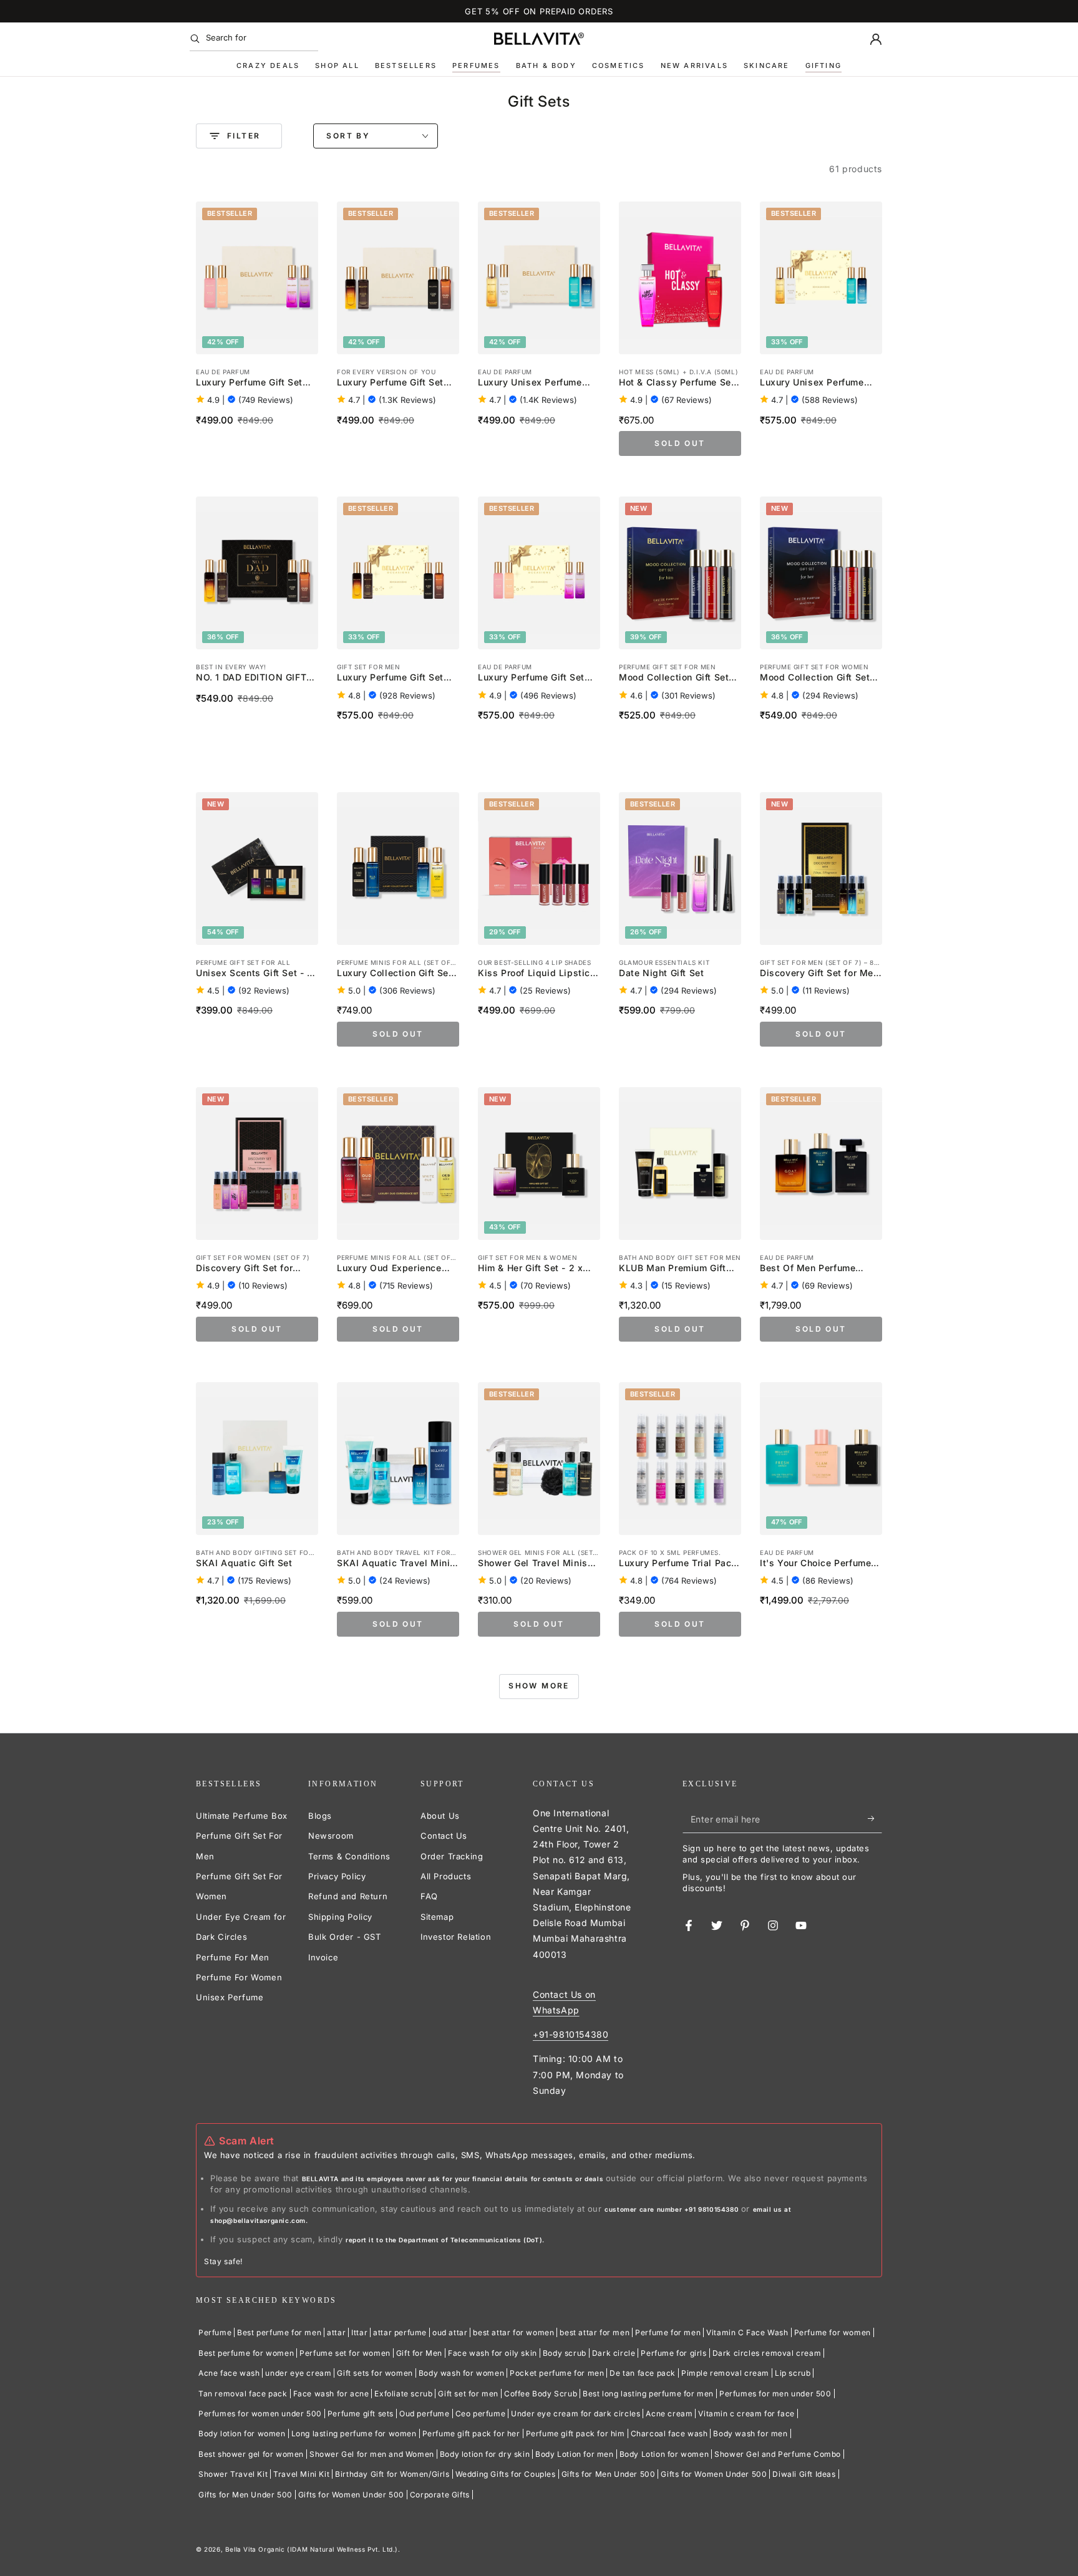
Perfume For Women (239, 1977)
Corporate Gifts (440, 2495)
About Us (440, 1816)
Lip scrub (793, 2373)
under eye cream (298, 2373)
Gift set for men (468, 2394)
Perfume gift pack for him (575, 2433)
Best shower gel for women (251, 2454)
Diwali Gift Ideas (804, 2474)
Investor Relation (456, 1937)
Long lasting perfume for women (354, 2433)
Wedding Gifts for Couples (506, 2474)
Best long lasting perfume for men (648, 2394)
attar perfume (400, 2332)
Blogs (320, 1816)
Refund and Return (348, 1896)
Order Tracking (452, 1856)
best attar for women (513, 2332)
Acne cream (669, 2414)
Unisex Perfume (230, 1997)
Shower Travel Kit (233, 2474)
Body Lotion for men (574, 2454)
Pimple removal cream (725, 2373)
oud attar (450, 2332)
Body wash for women (461, 2373)
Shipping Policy (340, 1917)
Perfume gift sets (361, 2414)
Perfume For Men (233, 1957)
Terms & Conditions (349, 1856)
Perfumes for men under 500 (775, 2394)
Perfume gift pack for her (471, 2433)
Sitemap (437, 1917)
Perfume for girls (673, 2353)
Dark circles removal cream (767, 2353)
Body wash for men (750, 2433)
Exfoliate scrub (403, 2394)
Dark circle (614, 2353)
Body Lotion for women (664, 2454)
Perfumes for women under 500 (260, 2414)
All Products (446, 1876)
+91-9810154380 (571, 2034)
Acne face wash (229, 2373)
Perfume (215, 2332)
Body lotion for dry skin (485, 2454)
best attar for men (595, 2332)
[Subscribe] (875, 1819)
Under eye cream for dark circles (575, 2414)
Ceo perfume (481, 2414)
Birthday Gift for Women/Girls (392, 2474)
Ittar (359, 2332)
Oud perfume (425, 2414)
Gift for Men (419, 2353)
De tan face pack (643, 2373)
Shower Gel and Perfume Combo (778, 2454)
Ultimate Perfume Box (242, 1816)
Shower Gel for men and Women (372, 2454)
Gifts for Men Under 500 (609, 2474)
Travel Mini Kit (301, 2474)
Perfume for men (668, 2332)
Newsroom (331, 1836)
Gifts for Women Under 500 (714, 2474)
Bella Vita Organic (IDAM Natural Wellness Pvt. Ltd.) (312, 2549)
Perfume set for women (345, 2353)
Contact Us (444, 1836)
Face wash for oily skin (493, 2353)
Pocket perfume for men (557, 2373)
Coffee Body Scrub (541, 2394)
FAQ (429, 1896)
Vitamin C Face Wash (747, 2332)
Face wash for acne (331, 2394)
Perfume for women (833, 2332)
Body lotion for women (242, 2433)
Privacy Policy (337, 1876)
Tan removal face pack (243, 2394)
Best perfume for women (246, 2353)
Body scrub (565, 2353)
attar (336, 2332)
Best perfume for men (279, 2332)
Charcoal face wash (669, 2433)
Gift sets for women (375, 2373)
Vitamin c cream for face (746, 2414)
